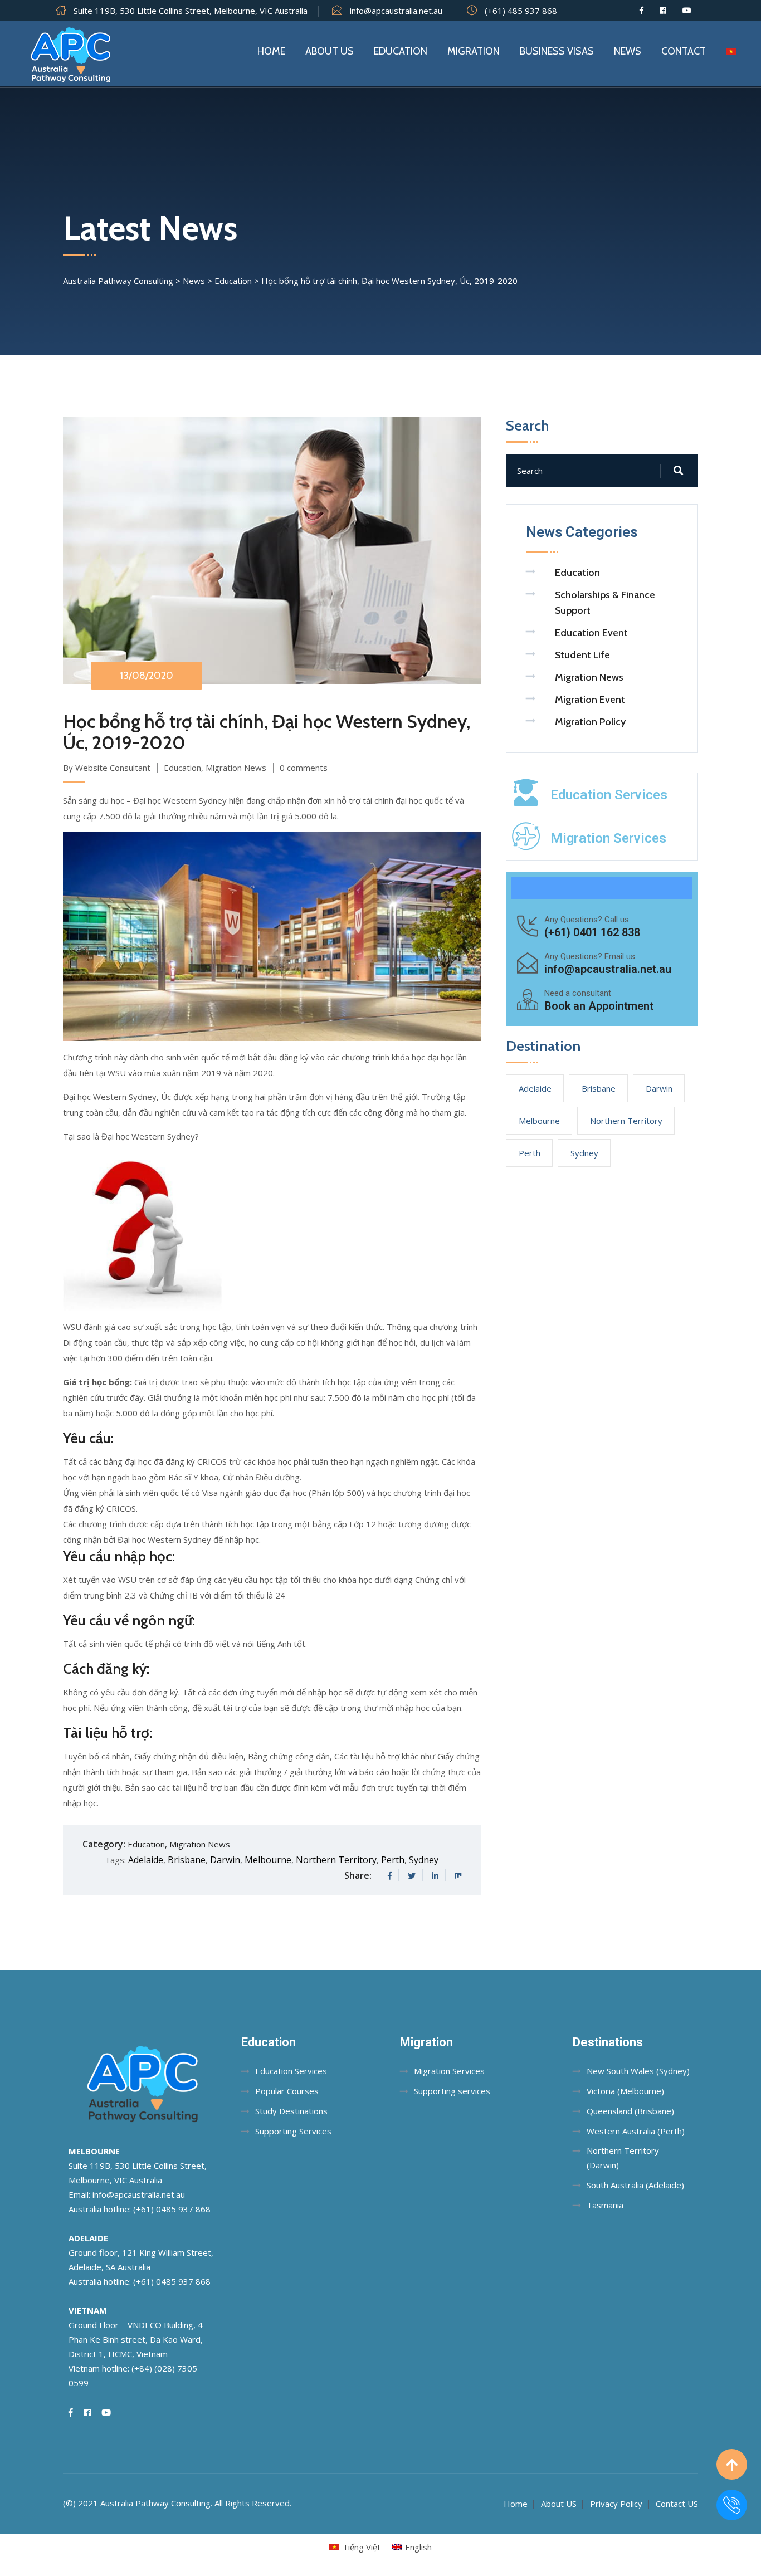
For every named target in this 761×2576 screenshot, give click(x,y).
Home (271, 51)
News (628, 51)
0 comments (304, 768)
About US (559, 2504)
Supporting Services (293, 2131)
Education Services (609, 795)
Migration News (236, 768)
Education (401, 51)
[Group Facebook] (663, 11)
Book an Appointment (599, 1006)
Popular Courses (287, 2091)
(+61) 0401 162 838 (592, 932)
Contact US (677, 2504)
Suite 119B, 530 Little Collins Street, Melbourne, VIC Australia (191, 11)
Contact (684, 51)
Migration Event (590, 700)
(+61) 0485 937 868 (172, 2209)
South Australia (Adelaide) (635, 2185)
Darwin (225, 1860)
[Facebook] (642, 11)
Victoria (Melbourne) (625, 2091)
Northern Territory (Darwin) (623, 2158)
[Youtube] (687, 11)
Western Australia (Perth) (636, 2131)
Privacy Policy (616, 2504)
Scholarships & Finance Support (605, 603)
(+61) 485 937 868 (521, 11)
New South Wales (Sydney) (638, 2071)
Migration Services (608, 838)
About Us (330, 51)
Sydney (424, 1860)
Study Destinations (291, 2111)
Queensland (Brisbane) (630, 2111)
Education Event (591, 633)
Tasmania (605, 2205)
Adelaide (146, 1860)
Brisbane (187, 1860)
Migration (474, 51)
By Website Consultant (107, 768)
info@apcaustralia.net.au (396, 11)
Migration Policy (590, 722)
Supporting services (452, 2091)
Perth (393, 1860)
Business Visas (557, 51)
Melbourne (268, 1860)
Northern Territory (336, 1860)
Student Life (582, 655)
